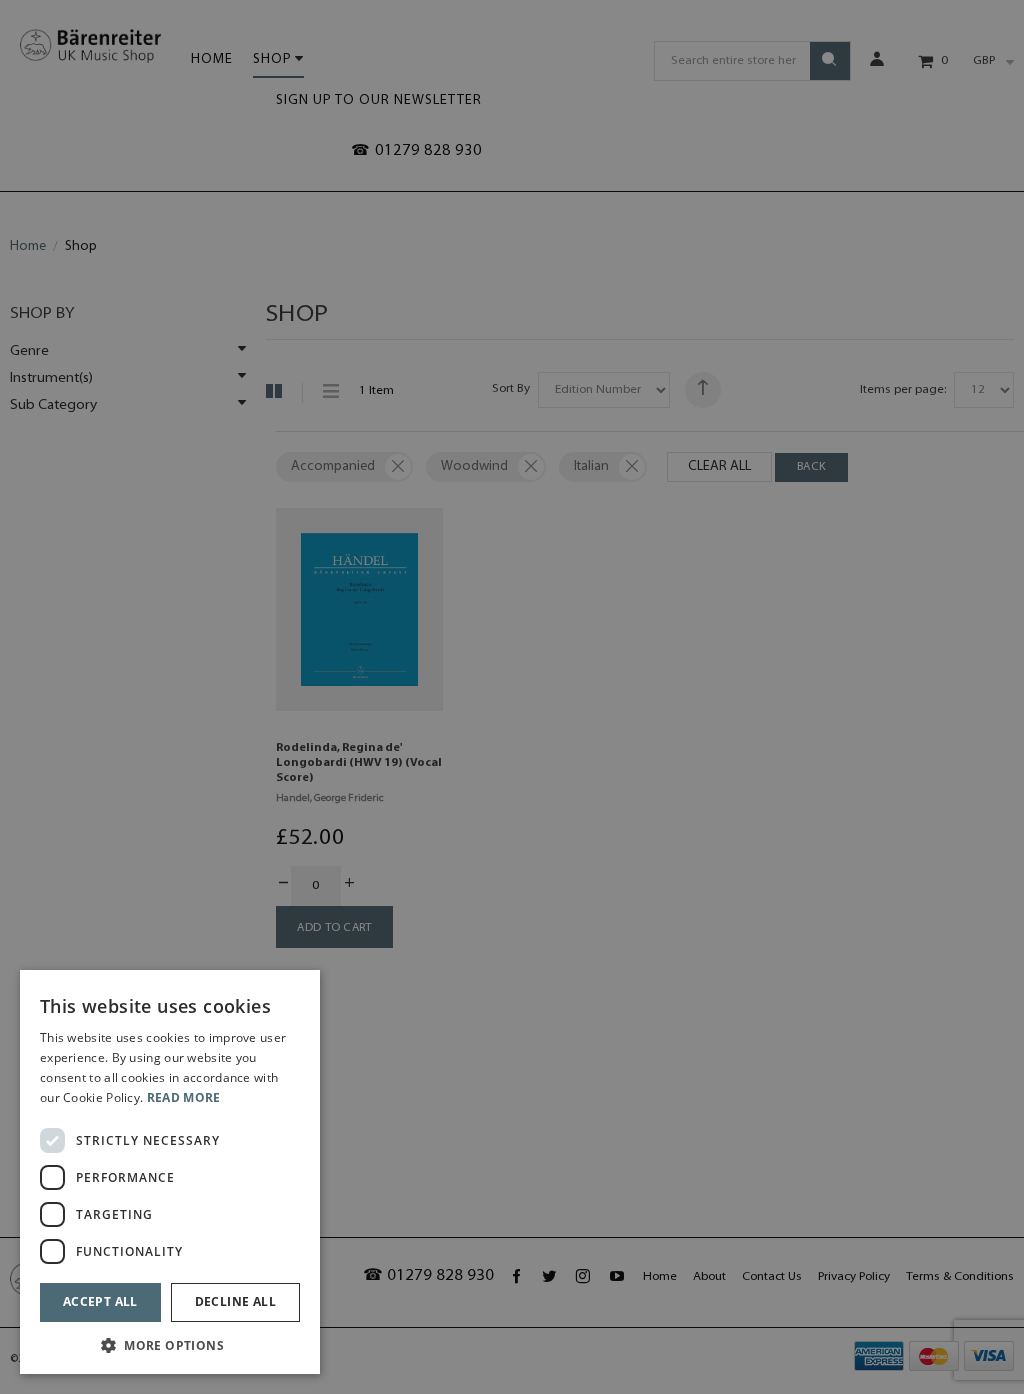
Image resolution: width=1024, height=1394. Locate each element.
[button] (170, 1344)
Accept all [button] (100, 1301)
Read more (184, 1097)
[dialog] (170, 1172)
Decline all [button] (235, 1301)
